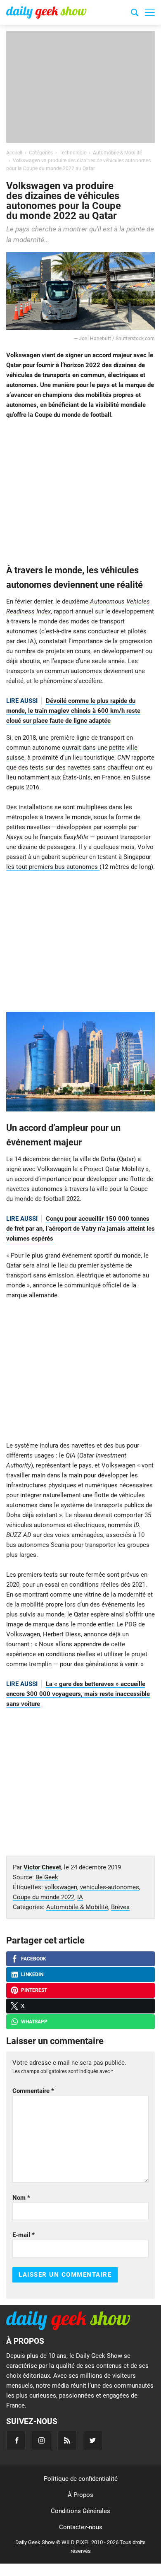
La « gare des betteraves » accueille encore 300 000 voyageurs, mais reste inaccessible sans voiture (78, 1694)
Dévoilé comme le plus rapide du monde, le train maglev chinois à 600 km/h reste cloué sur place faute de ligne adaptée (73, 711)
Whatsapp (34, 2022)
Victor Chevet (42, 1867)
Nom (21, 2198)
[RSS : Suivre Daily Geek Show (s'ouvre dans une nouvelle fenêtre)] (67, 2440)
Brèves (120, 1907)
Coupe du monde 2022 (44, 1897)
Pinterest (34, 1990)
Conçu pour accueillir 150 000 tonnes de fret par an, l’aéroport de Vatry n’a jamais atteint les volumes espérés (80, 1229)
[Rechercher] (135, 14)
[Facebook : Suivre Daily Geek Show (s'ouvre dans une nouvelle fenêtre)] (16, 2440)
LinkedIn (32, 1975)
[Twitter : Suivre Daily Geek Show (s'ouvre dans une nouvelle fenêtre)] (93, 2440)
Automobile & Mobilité (77, 1907)
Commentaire (33, 2091)
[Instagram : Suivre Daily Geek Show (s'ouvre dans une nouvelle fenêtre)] (41, 2440)
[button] (150, 12)
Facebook (34, 1959)
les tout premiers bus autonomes (53, 867)
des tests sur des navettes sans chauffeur (76, 767)
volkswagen (61, 1887)
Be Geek (47, 1877)
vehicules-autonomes (110, 1887)
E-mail (24, 2235)
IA (80, 1897)
